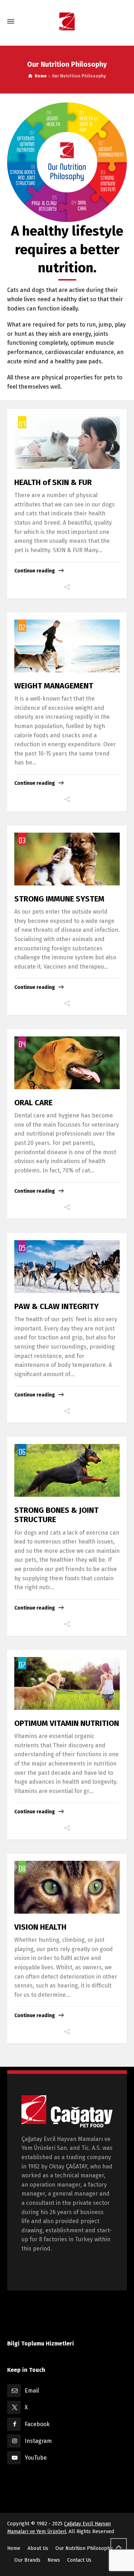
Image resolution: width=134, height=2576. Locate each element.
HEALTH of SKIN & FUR (53, 482)
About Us (38, 2548)
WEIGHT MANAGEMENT (54, 686)
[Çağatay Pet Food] (67, 22)
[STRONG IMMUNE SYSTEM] (67, 859)
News (54, 2560)
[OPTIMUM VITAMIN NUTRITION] (67, 1683)
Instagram (38, 2441)
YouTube (36, 2458)
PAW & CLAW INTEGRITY (56, 1306)
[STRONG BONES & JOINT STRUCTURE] (67, 1470)
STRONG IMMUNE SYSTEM (59, 899)
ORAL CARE (33, 1103)
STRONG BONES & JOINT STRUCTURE (56, 1515)
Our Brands (27, 2560)
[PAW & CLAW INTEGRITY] (67, 1267)
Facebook (37, 2424)
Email (32, 2391)
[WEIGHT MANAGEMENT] (67, 646)
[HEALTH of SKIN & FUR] (67, 443)
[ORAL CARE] (67, 1063)
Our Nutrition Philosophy (84, 2548)
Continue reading (35, 571)
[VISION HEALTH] (67, 1887)
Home (14, 2548)
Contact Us (79, 2560)
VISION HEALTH (40, 1927)
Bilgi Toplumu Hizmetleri (41, 2343)
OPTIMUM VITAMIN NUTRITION (67, 1723)
